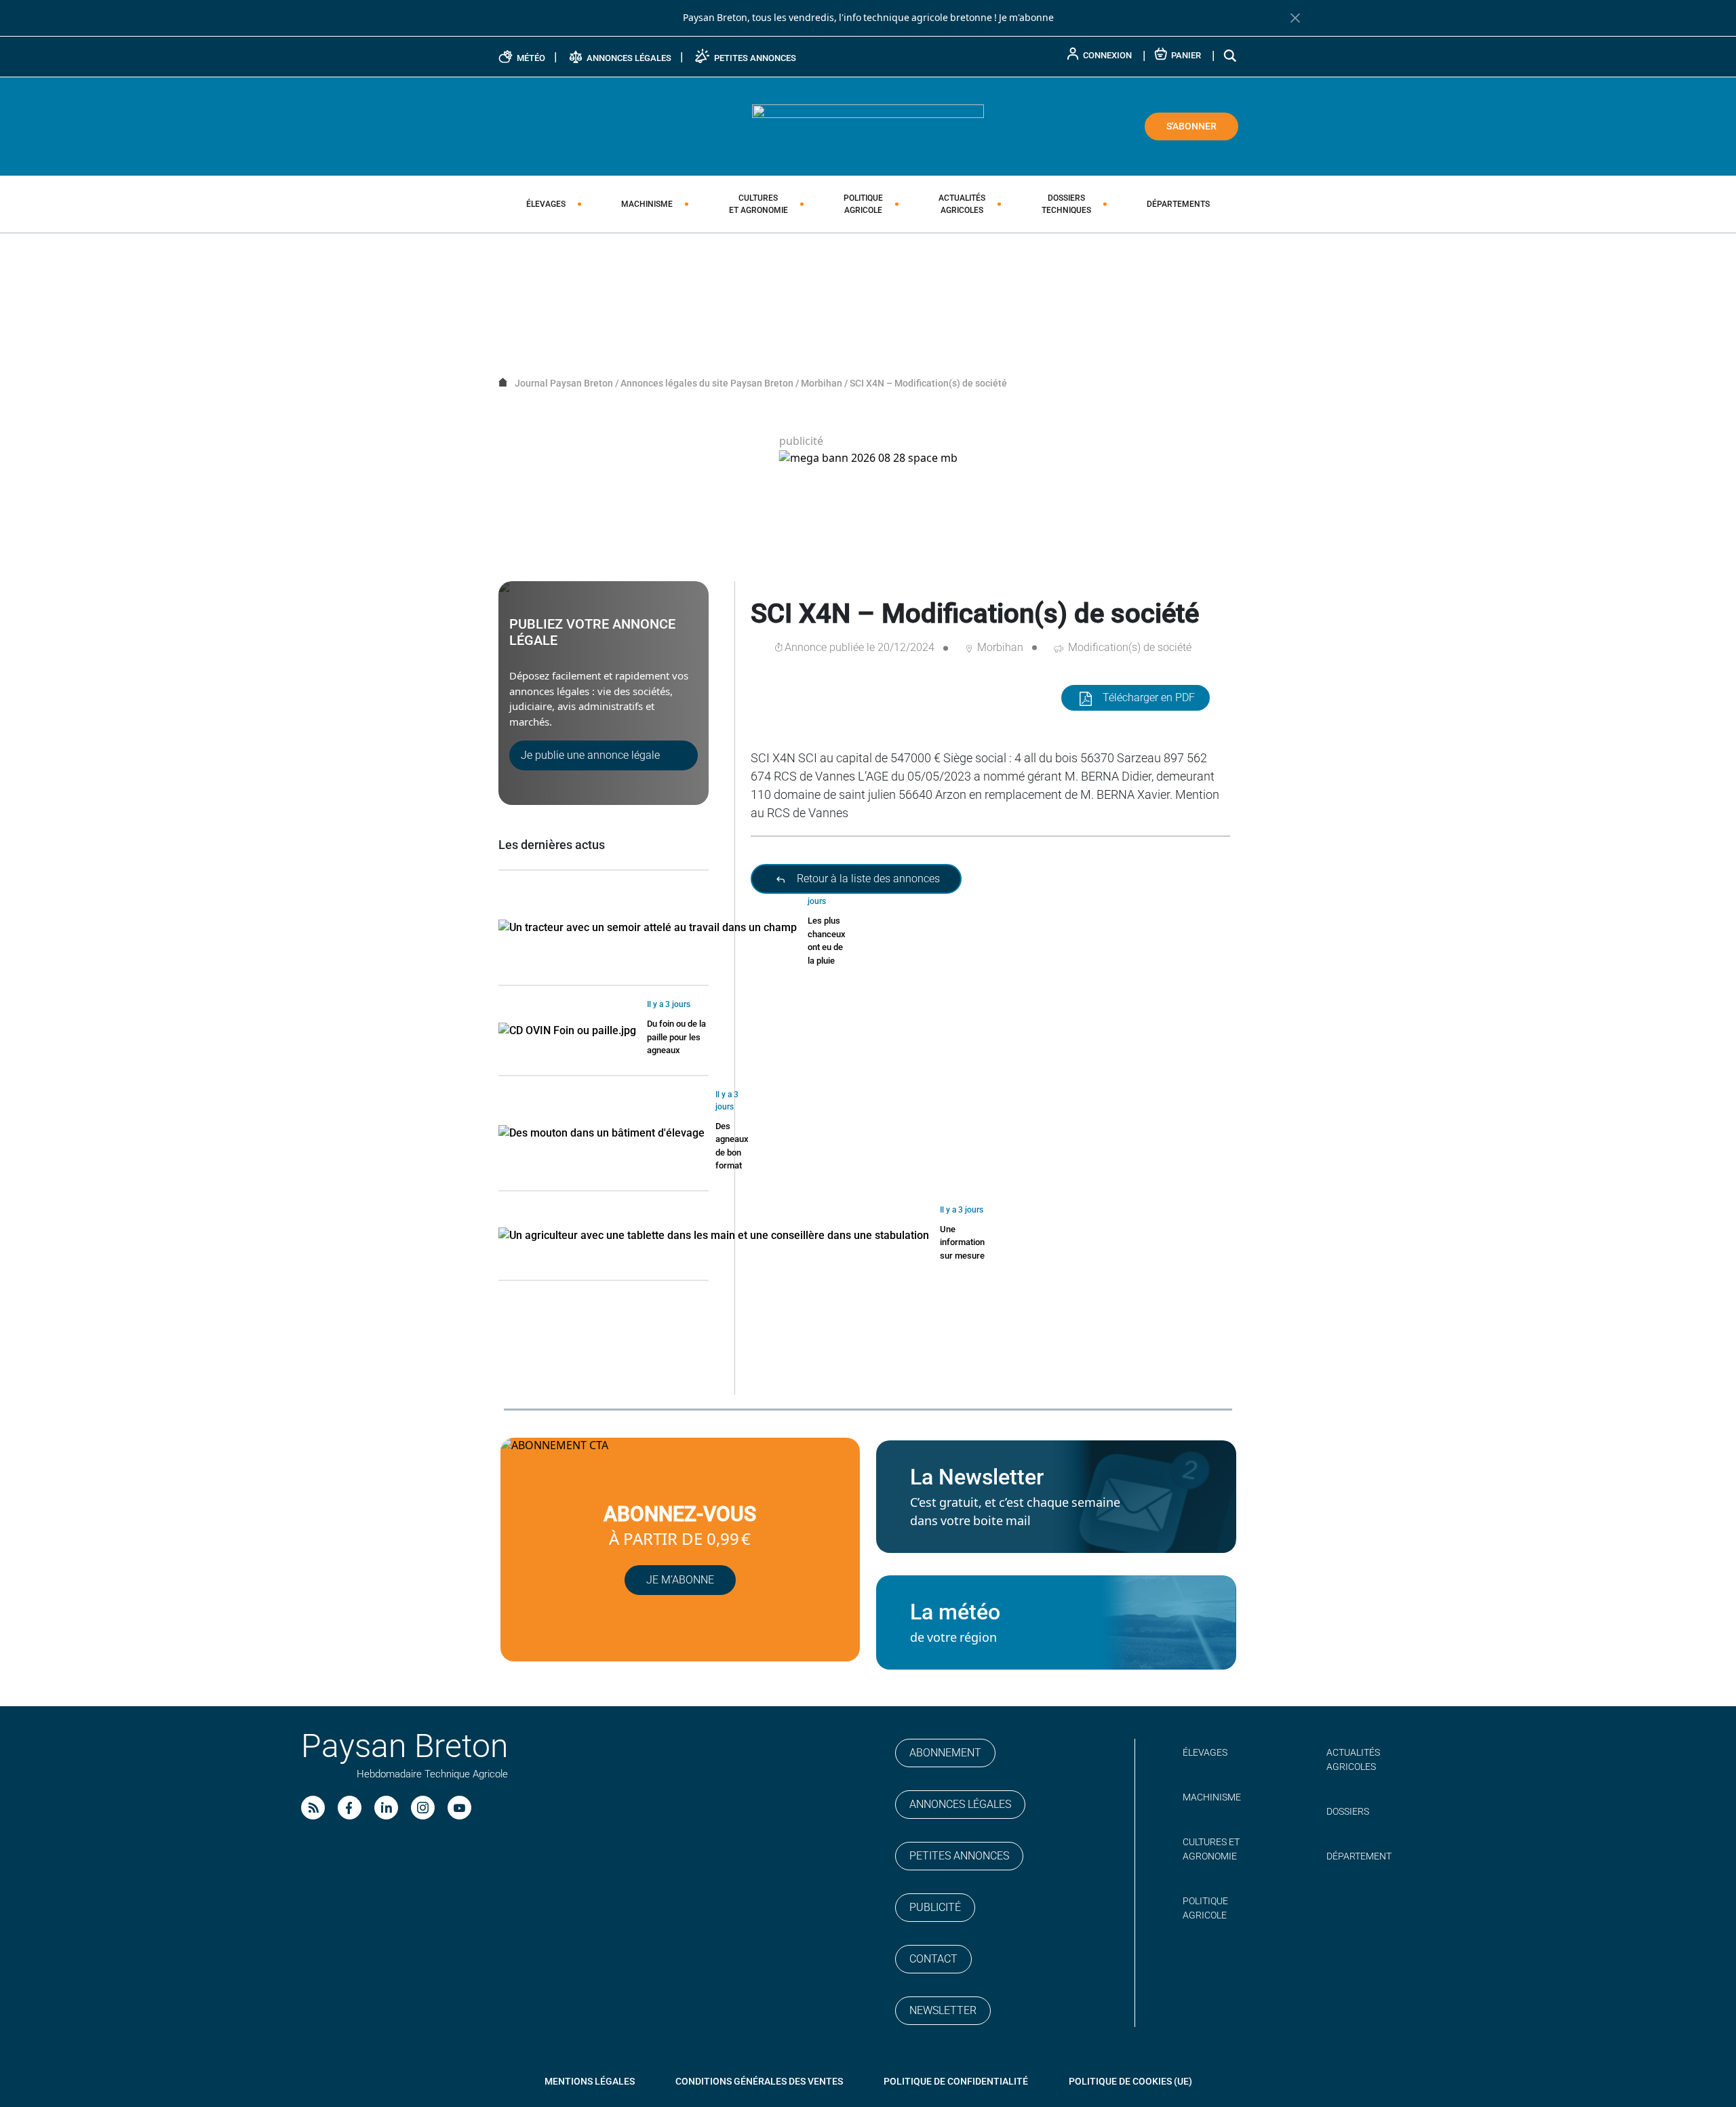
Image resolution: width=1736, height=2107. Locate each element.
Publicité (935, 1907)
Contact (933, 1959)
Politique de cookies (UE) (1130, 2081)
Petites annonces (959, 1856)
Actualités (962, 204)
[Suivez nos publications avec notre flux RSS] (313, 1808)
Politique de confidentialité (956, 2081)
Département (1359, 1856)
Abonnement (945, 1753)
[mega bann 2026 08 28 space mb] (868, 458)
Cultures (758, 204)
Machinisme (647, 204)
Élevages (546, 204)
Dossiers (1066, 204)
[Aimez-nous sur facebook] (350, 1808)
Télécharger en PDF (1149, 697)
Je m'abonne (1026, 18)
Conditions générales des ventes (759, 2081)
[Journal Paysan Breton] (868, 125)
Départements (1178, 204)
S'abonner (1191, 126)
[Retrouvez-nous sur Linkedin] (386, 1808)
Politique (863, 204)
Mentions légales (590, 2081)
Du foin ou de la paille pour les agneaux (676, 1037)
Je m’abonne (680, 1580)
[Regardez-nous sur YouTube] (459, 1808)
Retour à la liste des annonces (867, 879)
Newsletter (943, 2010)
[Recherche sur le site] (1231, 55)
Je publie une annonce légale (590, 755)
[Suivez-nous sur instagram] (423, 1808)
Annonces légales (960, 1804)
